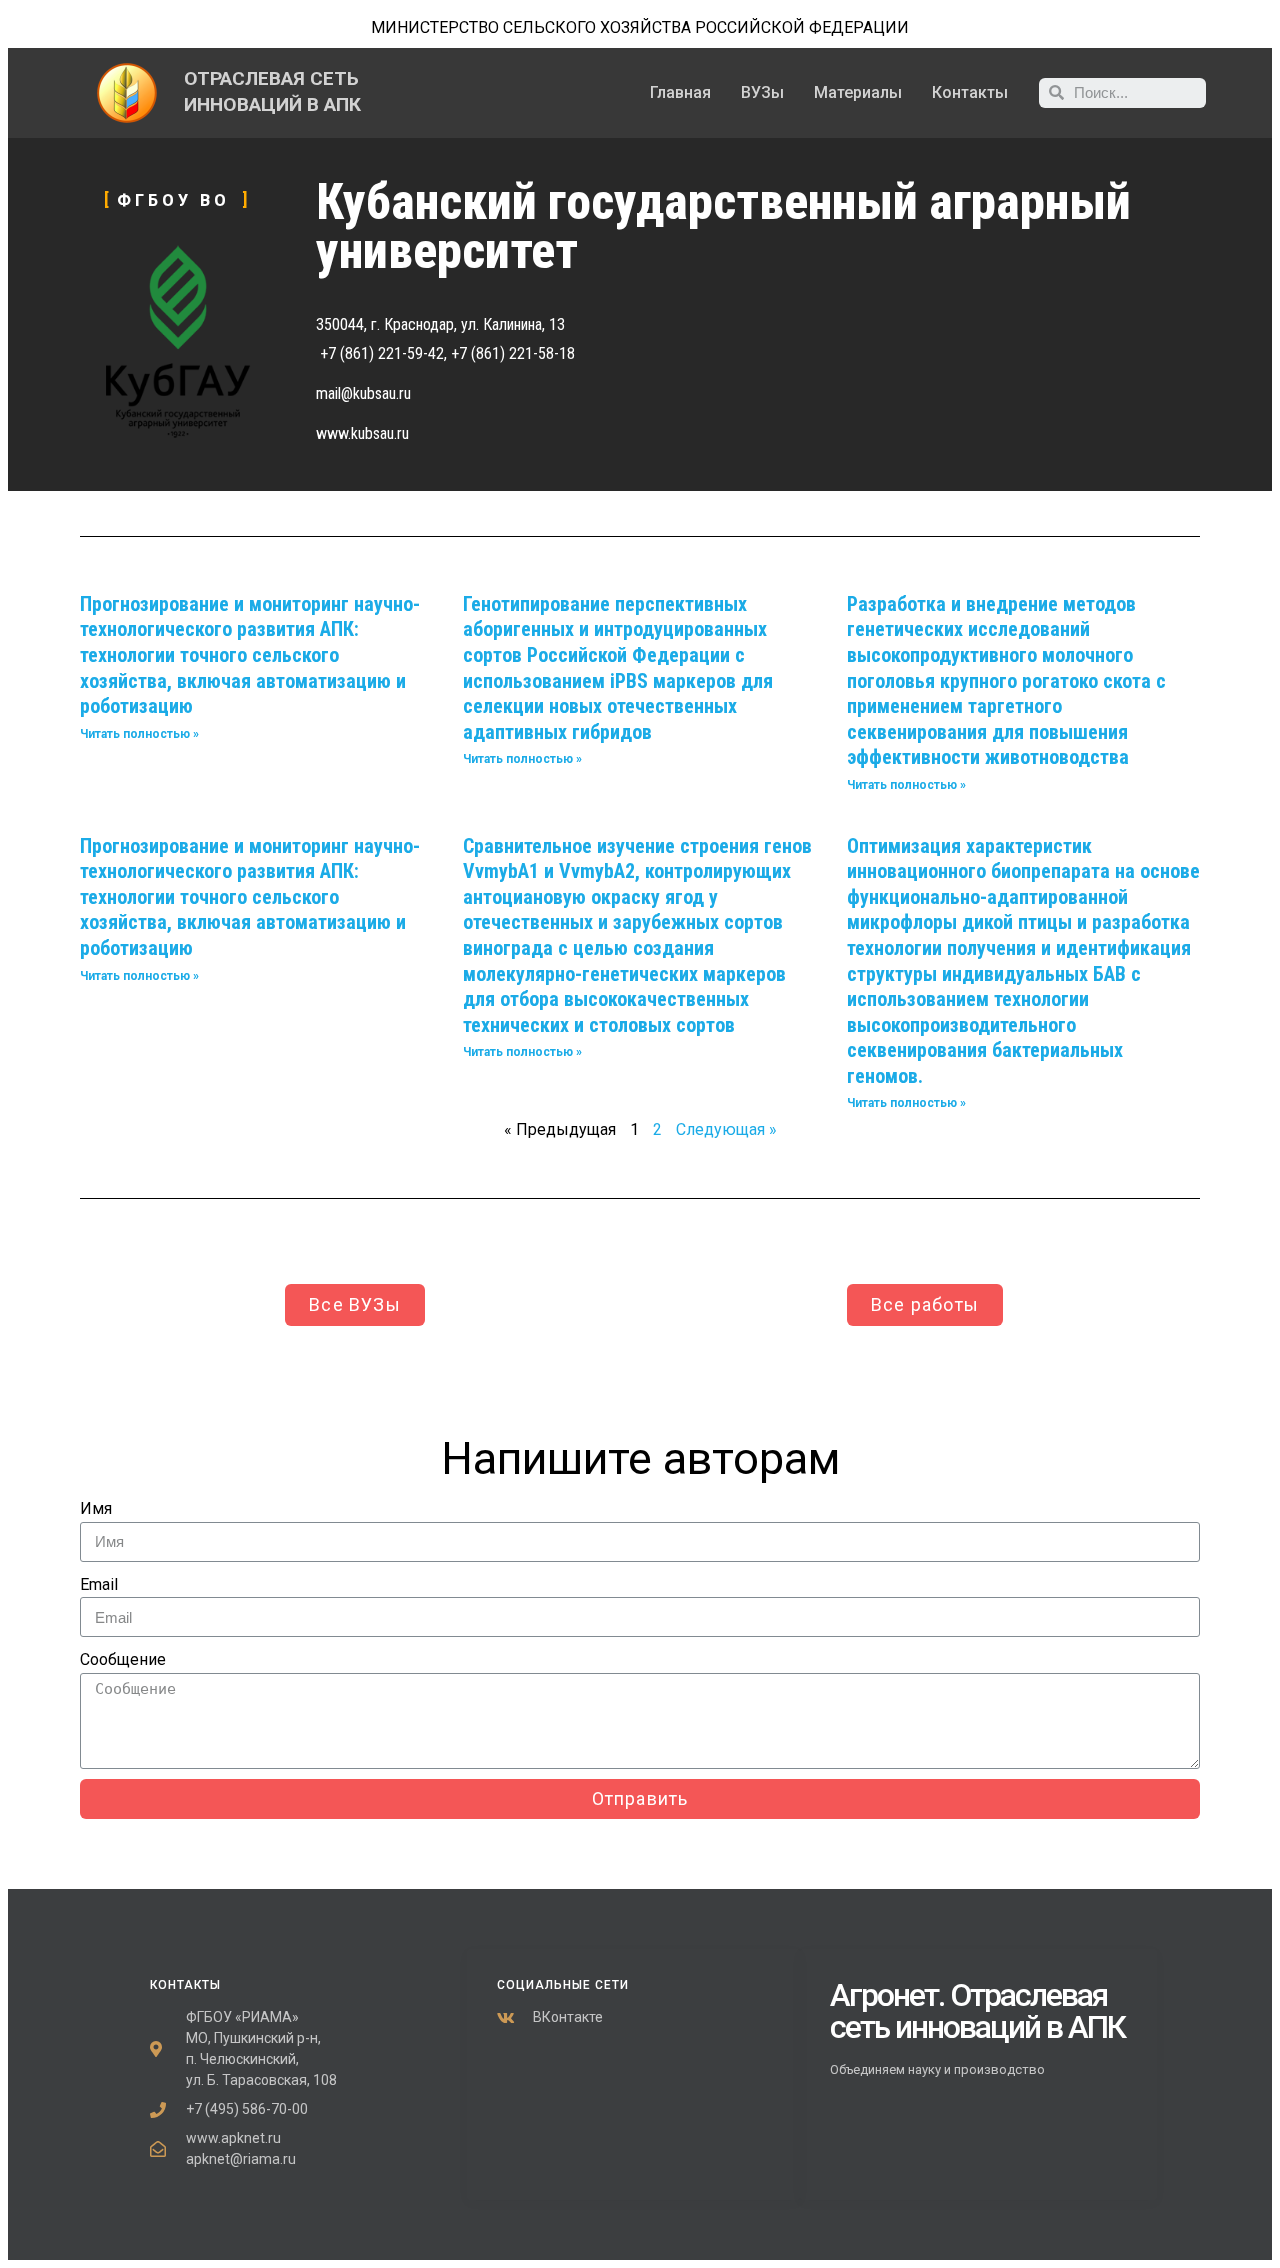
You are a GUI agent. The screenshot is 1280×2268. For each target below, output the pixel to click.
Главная (680, 92)
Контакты (970, 92)
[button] (355, 1305)
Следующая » (726, 1129)
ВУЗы (762, 92)
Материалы (858, 92)
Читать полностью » (139, 734)
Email (99, 1584)
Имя (96, 1508)
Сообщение (123, 1659)
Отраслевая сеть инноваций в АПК (977, 2011)
